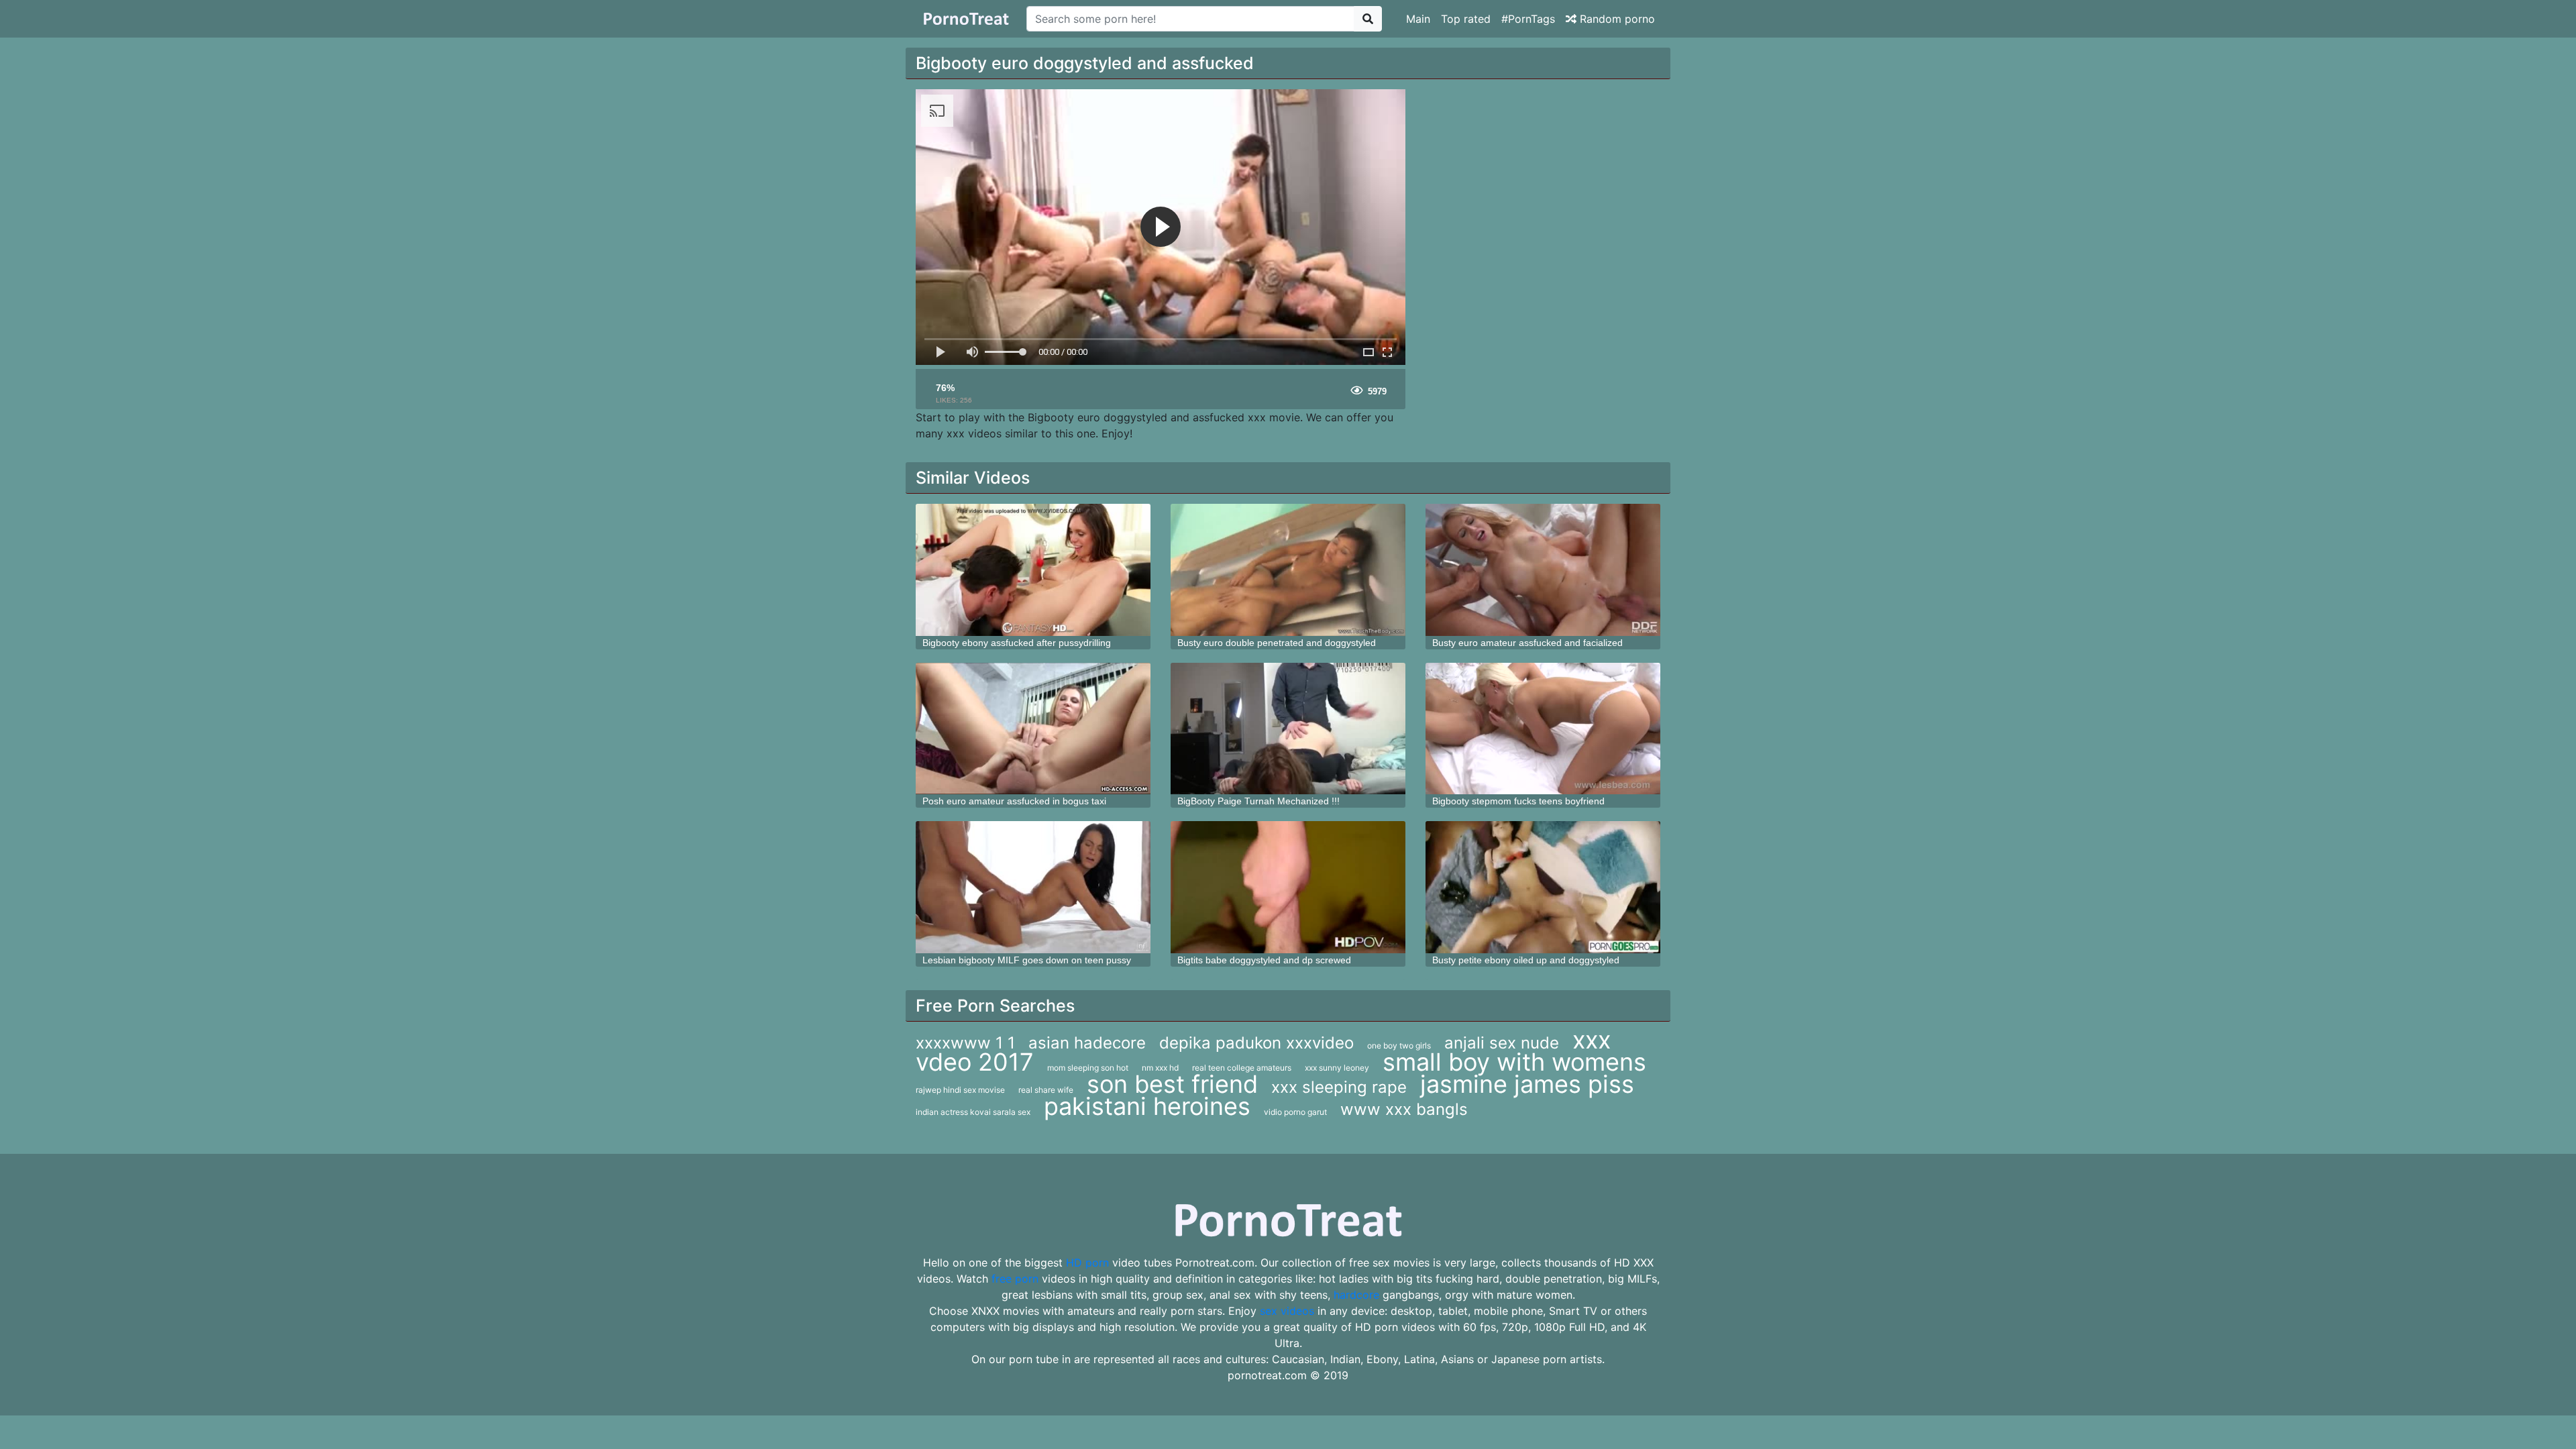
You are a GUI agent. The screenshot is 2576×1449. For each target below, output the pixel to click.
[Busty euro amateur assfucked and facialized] (1543, 570)
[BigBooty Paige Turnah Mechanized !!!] (1288, 729)
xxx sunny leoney (1337, 1068)
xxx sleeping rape (1339, 1087)
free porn (1015, 1279)
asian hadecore (1087, 1043)
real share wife (1046, 1090)
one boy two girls (1399, 1045)
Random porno (1616, 19)
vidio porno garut (1295, 1112)
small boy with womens (1514, 1062)
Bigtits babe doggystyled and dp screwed (1264, 960)
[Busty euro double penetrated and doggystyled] (1288, 570)
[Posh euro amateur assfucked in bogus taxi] (1033, 729)
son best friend (1172, 1084)
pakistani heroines (1147, 1106)
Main (1418, 19)
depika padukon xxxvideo (1256, 1043)
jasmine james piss (1527, 1084)
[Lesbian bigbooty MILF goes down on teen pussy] (1033, 887)
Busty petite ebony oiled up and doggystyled (1526, 960)
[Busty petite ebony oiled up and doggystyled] (1543, 887)
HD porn (1087, 1263)
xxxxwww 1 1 (965, 1043)
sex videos (1287, 1311)
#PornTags (1528, 19)
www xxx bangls (1404, 1109)
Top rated (1466, 19)
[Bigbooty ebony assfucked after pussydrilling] (1033, 570)
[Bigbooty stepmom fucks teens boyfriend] (1543, 729)
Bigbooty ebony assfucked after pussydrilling (1017, 643)
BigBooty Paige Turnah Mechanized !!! (1258, 801)
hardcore (1356, 1295)
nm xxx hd (1160, 1068)
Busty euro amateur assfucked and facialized (1527, 643)
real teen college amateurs (1242, 1068)
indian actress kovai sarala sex (973, 1112)
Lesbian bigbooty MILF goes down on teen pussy (1027, 960)
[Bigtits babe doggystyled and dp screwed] (1288, 887)
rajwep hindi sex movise (960, 1090)
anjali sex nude (1502, 1043)
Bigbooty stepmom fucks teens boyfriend (1518, 801)
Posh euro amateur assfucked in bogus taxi (1014, 801)
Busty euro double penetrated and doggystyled (1277, 643)
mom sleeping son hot (1088, 1068)
